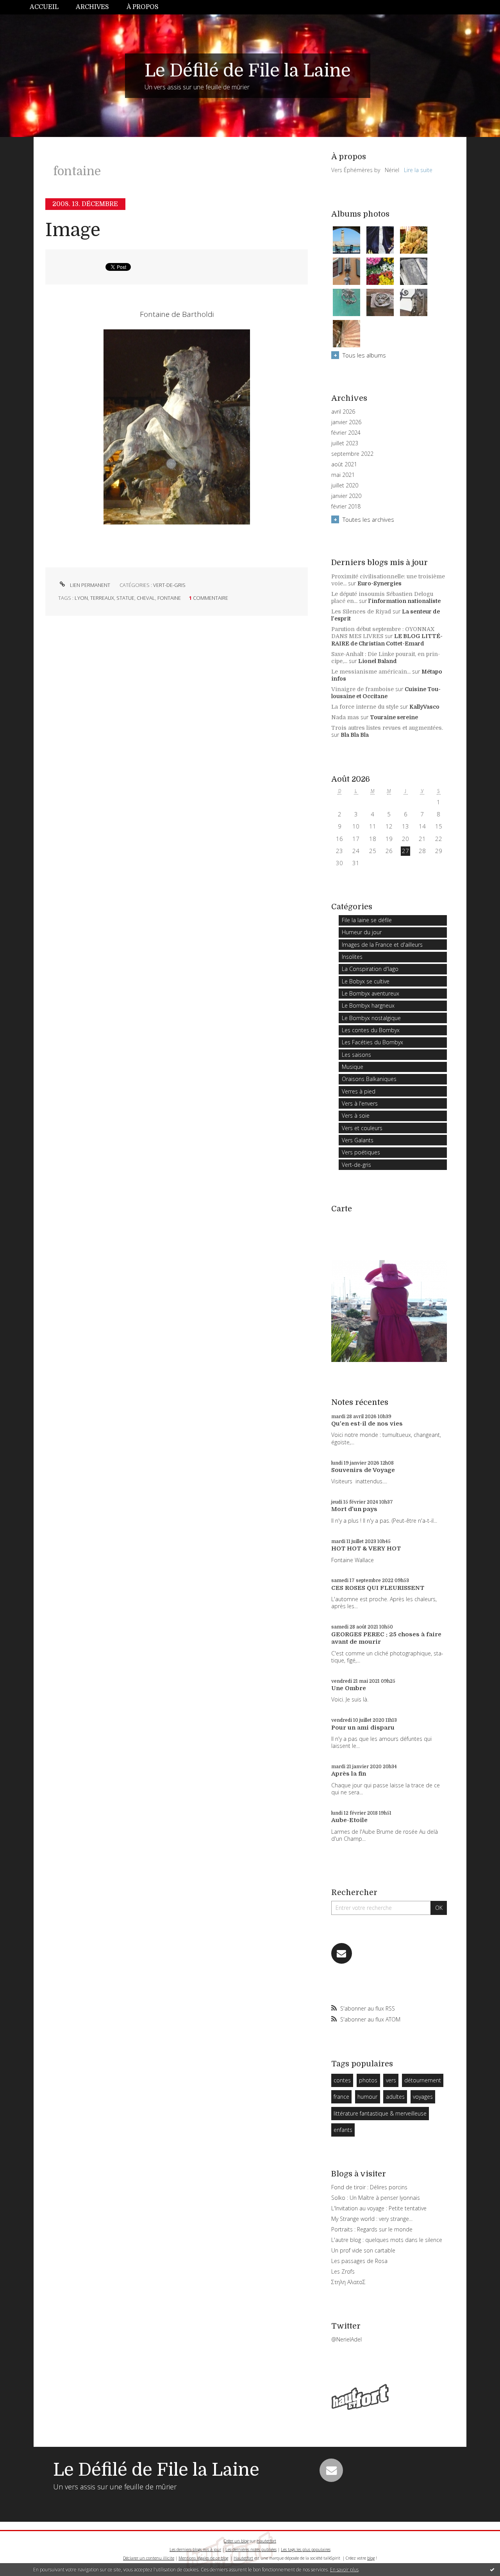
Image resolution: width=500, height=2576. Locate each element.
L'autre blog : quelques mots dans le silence (387, 2240)
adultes (395, 2097)
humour (367, 2097)
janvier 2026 (346, 422)
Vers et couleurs (362, 1128)
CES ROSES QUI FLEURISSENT (378, 1588)
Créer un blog (236, 2541)
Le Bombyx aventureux (371, 993)
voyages (423, 2097)
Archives (92, 7)
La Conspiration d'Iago (370, 969)
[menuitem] (48, 7)
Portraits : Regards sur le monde (372, 2229)
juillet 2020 (345, 485)
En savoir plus (344, 2570)
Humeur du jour (362, 932)
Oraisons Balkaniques (369, 1079)
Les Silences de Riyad (361, 612)
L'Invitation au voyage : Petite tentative (379, 2208)
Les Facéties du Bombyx (372, 1042)
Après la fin (349, 1774)
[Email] (342, 1953)
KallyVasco (424, 707)
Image (73, 230)
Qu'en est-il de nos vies (367, 1424)
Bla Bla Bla (355, 735)
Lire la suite (418, 170)
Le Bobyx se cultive (366, 981)
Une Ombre (349, 1688)
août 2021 (344, 464)
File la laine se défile (367, 920)
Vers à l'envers (360, 1103)
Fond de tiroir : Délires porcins (369, 2187)
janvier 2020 (346, 496)
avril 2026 (343, 412)
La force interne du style (365, 707)
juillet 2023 (345, 443)
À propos (143, 7)
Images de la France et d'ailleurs (382, 945)
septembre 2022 (352, 454)
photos (368, 2080)
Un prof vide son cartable (363, 2250)
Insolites (352, 957)
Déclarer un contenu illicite (149, 2558)
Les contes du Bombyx (371, 1030)
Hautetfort (266, 2541)
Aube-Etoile (349, 1820)
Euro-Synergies (379, 583)
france (341, 2097)
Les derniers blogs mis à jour (195, 2549)
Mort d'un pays (354, 1509)
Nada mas (345, 717)
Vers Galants (358, 1140)
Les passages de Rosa (359, 2261)
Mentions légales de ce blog (203, 2558)
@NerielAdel (346, 2339)
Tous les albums (364, 355)
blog (371, 2558)
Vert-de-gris (169, 585)
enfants (343, 2130)
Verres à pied (359, 1091)
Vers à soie (356, 1116)
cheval (146, 598)
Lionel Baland (378, 661)
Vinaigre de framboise (362, 689)
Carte (342, 1209)
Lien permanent (89, 585)
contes (342, 2080)
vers (391, 2080)
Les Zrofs (343, 2271)
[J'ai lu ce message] (492, 2569)
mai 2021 (343, 475)
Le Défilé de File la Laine (248, 71)
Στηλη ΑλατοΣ (348, 2282)
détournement (423, 2080)
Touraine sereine (394, 717)
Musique (353, 1067)
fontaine (169, 598)
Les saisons (356, 1055)
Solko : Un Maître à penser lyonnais (376, 2198)
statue (125, 598)
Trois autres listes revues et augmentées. (387, 728)
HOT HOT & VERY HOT (366, 1548)
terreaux (102, 598)
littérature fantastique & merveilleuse (380, 2113)
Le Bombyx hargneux (368, 1005)
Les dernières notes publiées (251, 2549)
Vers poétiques (361, 1152)
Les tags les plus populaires (306, 2549)
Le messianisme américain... (371, 672)
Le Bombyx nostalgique (371, 1018)
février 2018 (346, 507)
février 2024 (346, 433)
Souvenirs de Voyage (363, 1470)
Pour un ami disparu (363, 1728)
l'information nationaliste (404, 601)
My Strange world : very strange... (372, 2219)
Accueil (44, 7)
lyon (81, 598)
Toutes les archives (368, 519)
